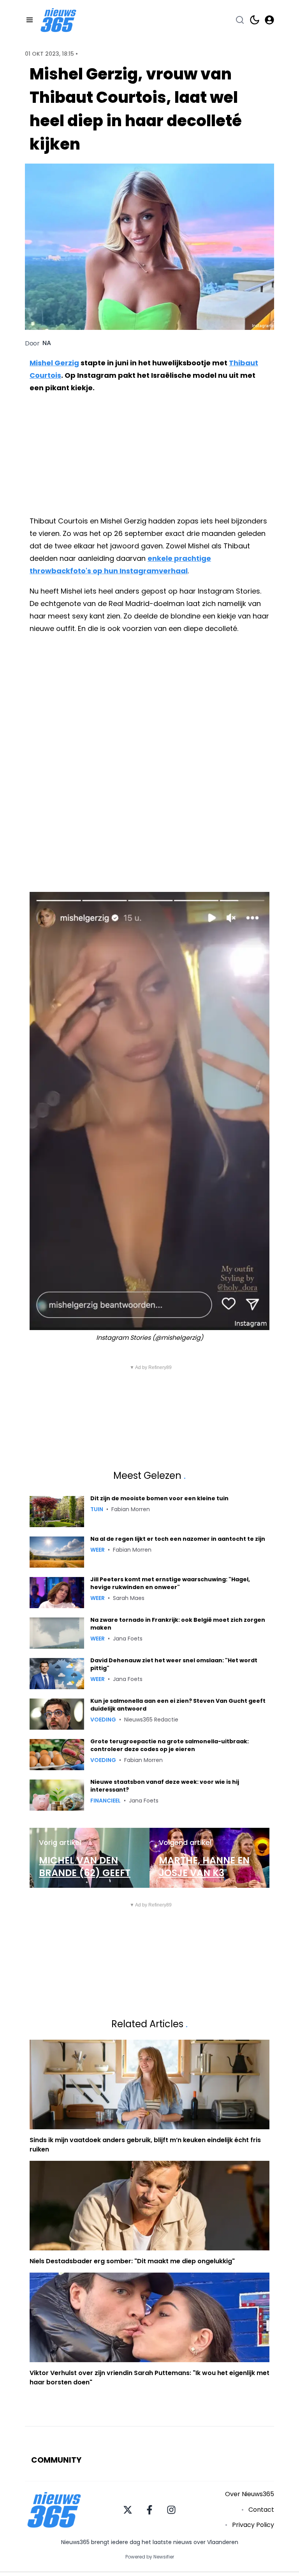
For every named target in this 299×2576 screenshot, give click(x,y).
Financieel (106, 1801)
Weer (98, 1550)
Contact (261, 2510)
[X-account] (128, 2510)
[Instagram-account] (171, 2510)
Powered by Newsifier (150, 2557)
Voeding (103, 1720)
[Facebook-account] (149, 2510)
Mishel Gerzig (54, 363)
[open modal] (269, 20)
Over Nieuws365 (250, 2494)
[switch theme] (255, 20)
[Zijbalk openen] (30, 20)
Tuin (97, 1509)
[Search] (240, 20)
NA (47, 343)
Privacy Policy (253, 2525)
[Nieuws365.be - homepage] (58, 20)
